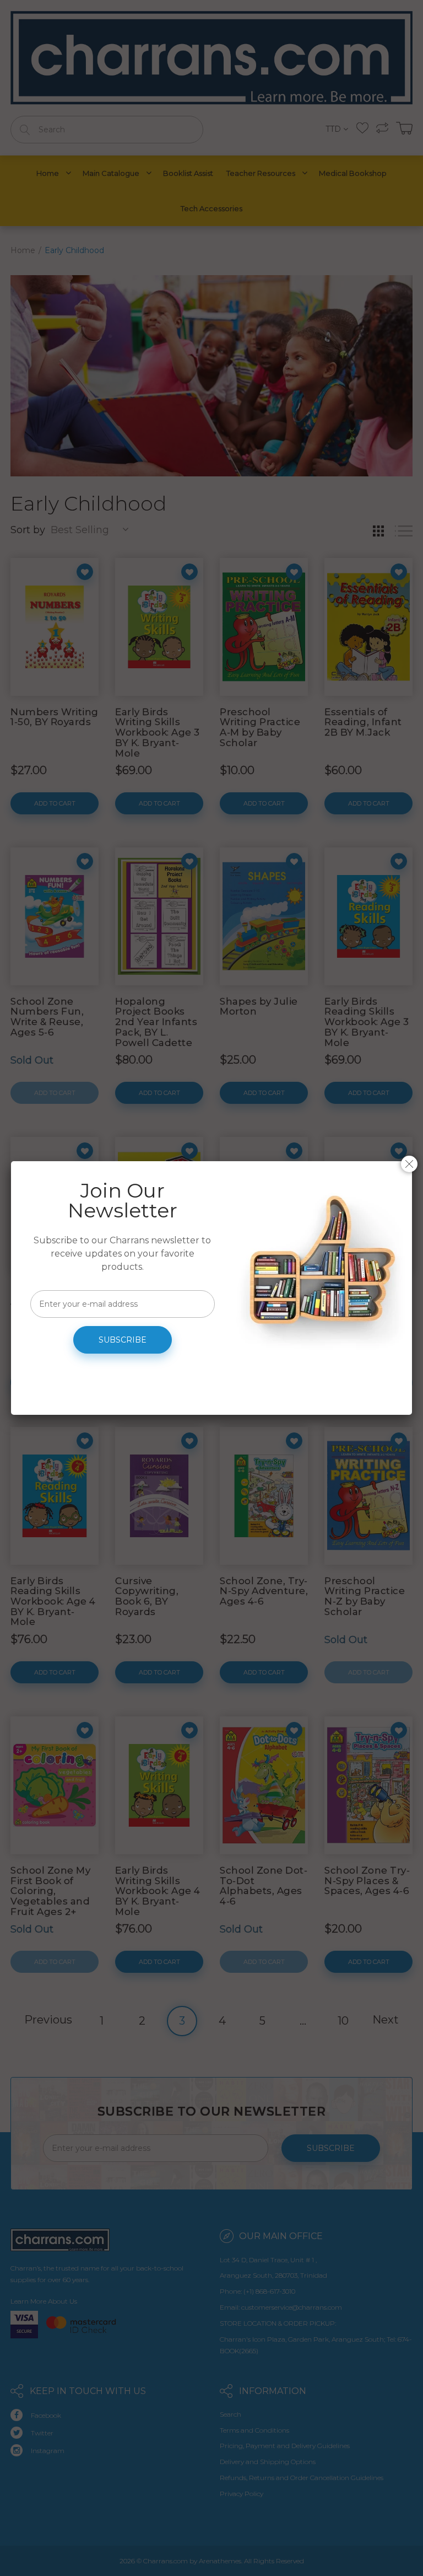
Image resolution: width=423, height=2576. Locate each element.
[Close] (409, 1164)
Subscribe (123, 1340)
